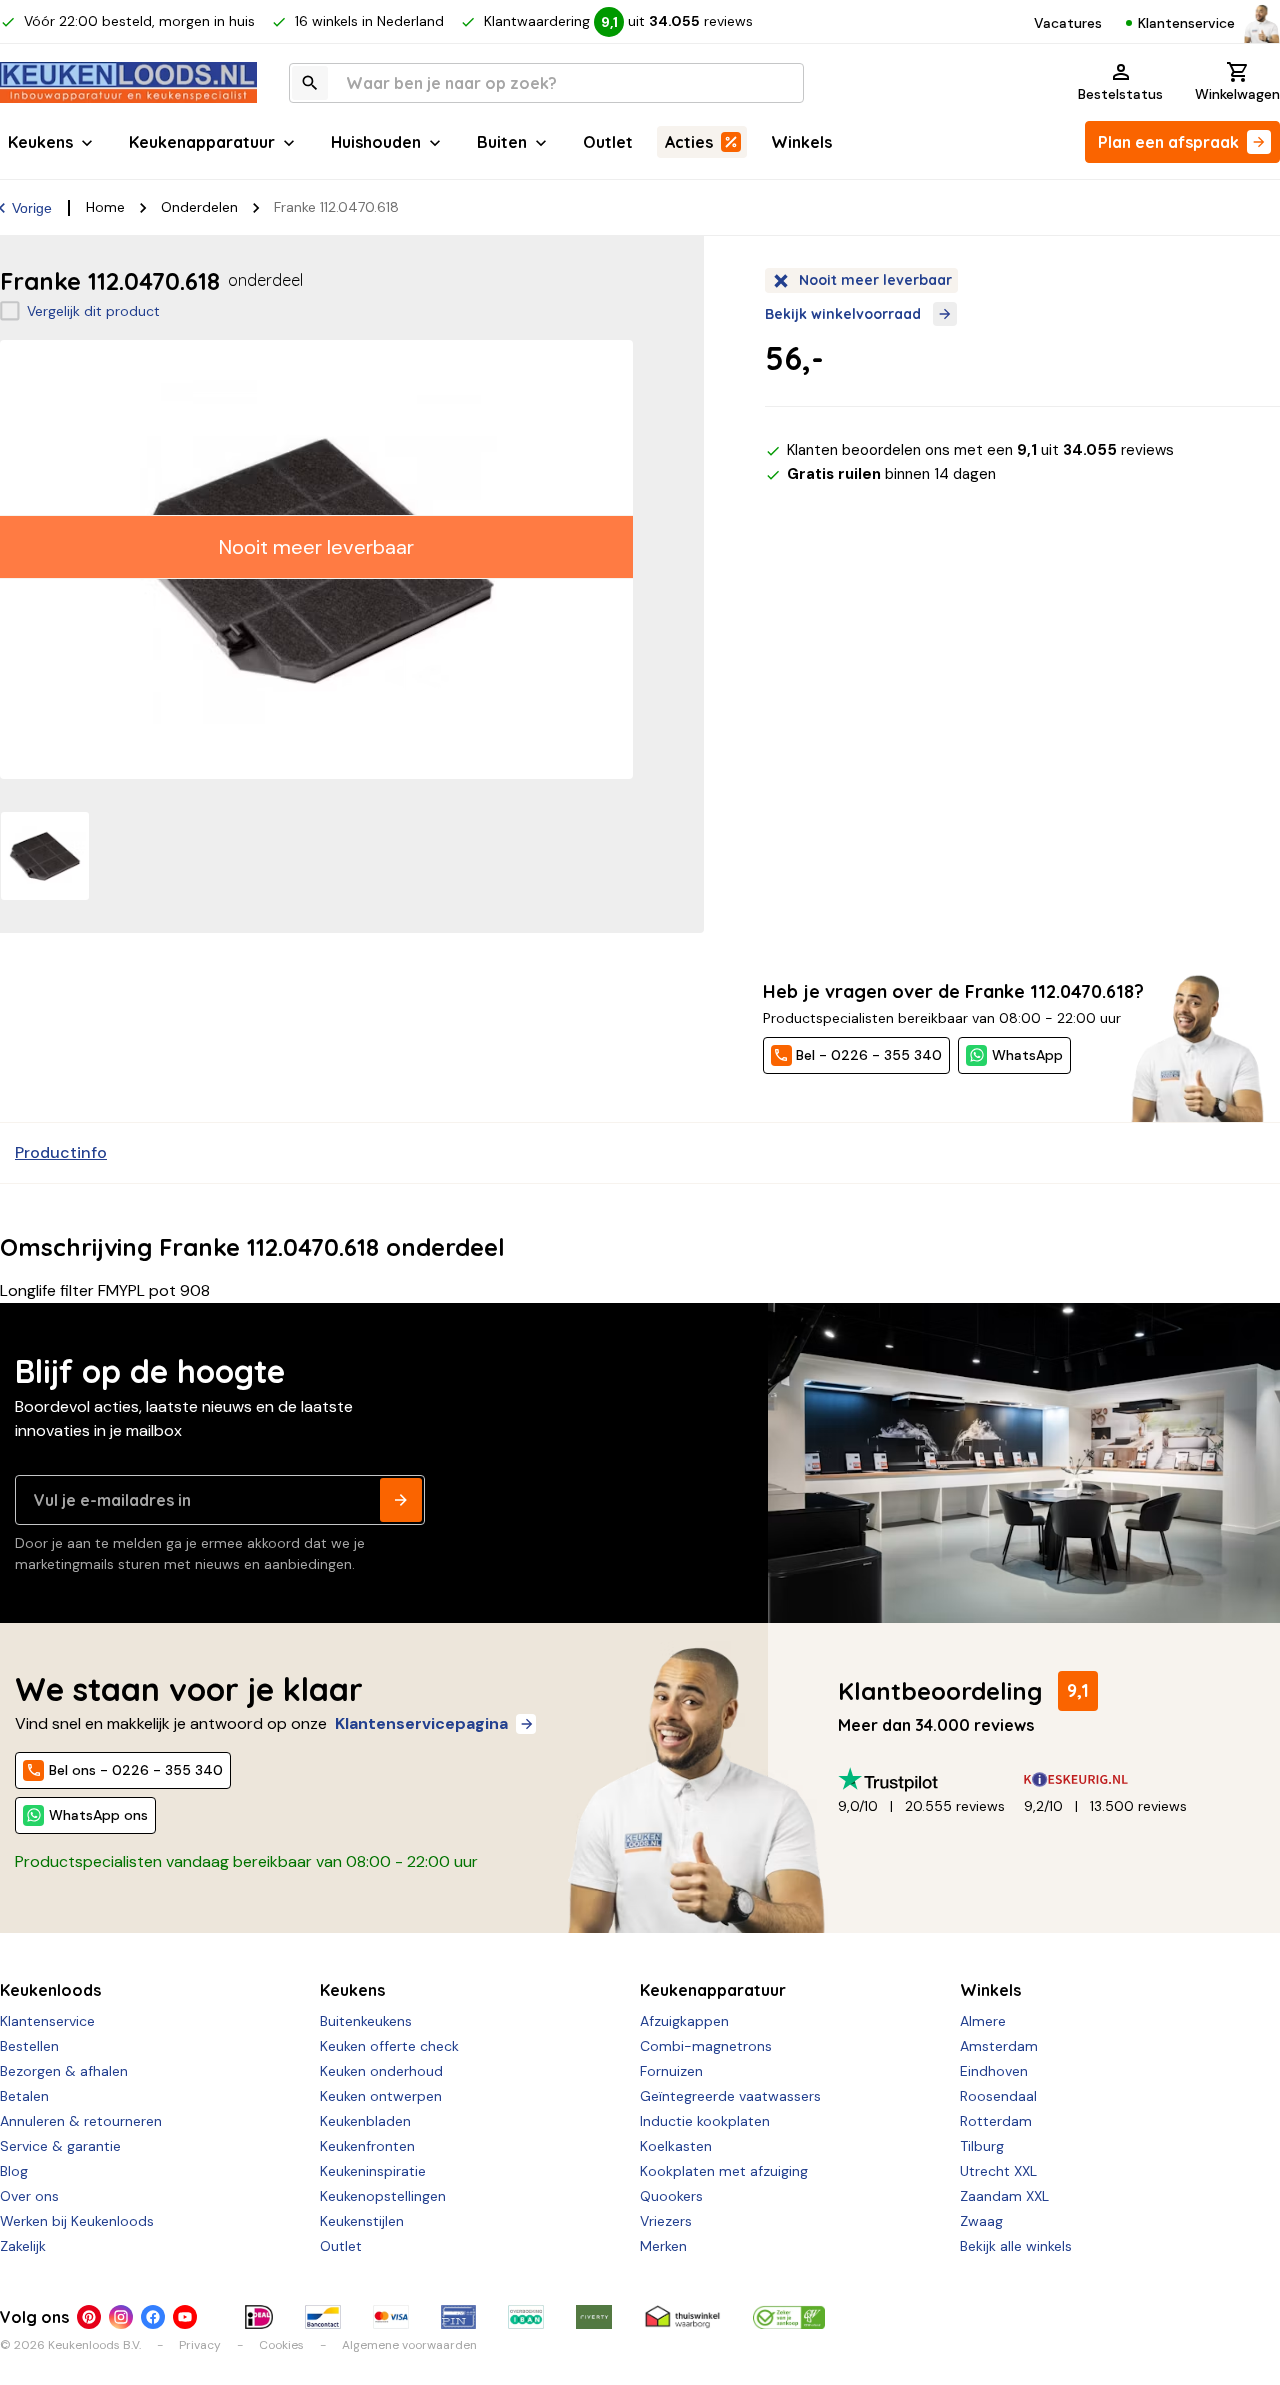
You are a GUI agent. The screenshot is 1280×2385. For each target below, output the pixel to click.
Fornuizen (671, 2071)
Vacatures (1068, 23)
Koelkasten (676, 2146)
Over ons (29, 2196)
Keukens (40, 142)
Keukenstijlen (362, 2221)
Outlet (608, 142)
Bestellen (29, 2046)
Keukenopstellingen (383, 2196)
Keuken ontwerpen (381, 2096)
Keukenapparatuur (202, 142)
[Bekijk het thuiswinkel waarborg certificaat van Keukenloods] (682, 2317)
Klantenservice (1186, 23)
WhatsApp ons (98, 1815)
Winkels (801, 142)
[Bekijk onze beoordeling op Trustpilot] (931, 1779)
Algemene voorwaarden (409, 2345)
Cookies (281, 2345)
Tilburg (982, 2146)
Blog (14, 2171)
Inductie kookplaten (705, 2121)
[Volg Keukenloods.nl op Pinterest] (89, 2317)
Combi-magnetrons (706, 2046)
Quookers (671, 2196)
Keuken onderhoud (381, 2071)
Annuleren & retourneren (81, 2121)
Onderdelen (199, 207)
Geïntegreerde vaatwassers (730, 2096)
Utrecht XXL (998, 2171)
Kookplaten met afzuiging (724, 2171)
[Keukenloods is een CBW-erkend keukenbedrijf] (789, 2317)
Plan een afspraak (1168, 142)
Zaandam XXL (1004, 2196)
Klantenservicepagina (421, 1723)
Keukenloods (50, 1990)
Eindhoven (994, 2071)
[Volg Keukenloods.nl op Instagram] (121, 2317)
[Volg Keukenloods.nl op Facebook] (153, 2317)
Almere (983, 2021)
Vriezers (666, 2221)
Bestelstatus (1120, 94)
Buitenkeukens (366, 2021)
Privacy (200, 2345)
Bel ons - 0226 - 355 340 (136, 1770)
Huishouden (376, 142)
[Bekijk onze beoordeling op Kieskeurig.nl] (1117, 1779)
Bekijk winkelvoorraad (843, 314)
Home (105, 207)
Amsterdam (999, 2046)
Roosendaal (998, 2096)
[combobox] (546, 83)
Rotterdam (996, 2121)
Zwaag (981, 2221)
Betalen (24, 2096)
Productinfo (61, 1152)
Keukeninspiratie (373, 2171)
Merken (663, 2246)
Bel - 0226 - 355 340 (869, 1055)
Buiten (502, 142)
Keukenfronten (367, 2146)
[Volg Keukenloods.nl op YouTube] (185, 2317)
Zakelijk (23, 2246)
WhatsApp (1027, 1055)
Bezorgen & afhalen (64, 2071)
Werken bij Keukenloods (77, 2221)
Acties (689, 142)
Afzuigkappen (684, 2021)
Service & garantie (60, 2146)
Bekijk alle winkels (1016, 2246)
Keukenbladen (365, 2121)
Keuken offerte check (389, 2046)
